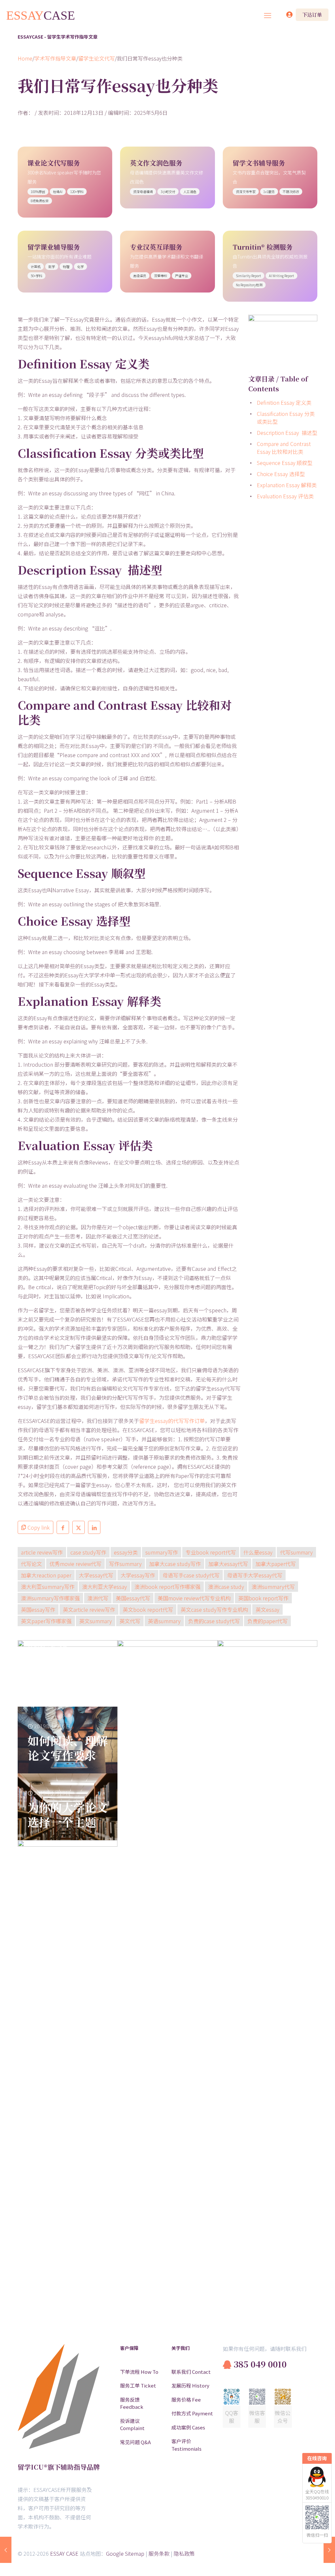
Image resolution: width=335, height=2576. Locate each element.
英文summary (96, 1621)
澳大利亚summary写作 (48, 1587)
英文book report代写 (148, 1609)
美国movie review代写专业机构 (194, 1598)
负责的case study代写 (214, 1621)
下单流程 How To (139, 2372)
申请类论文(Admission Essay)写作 (161, 2098)
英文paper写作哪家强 (46, 1621)
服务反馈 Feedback (132, 2403)
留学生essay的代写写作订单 (172, 1421)
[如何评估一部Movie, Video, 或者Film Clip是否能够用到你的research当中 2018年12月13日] (329, 2550)
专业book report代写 (211, 1552)
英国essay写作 (38, 1609)
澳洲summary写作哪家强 (50, 1598)
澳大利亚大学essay (105, 1587)
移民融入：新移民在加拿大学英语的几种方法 (267, 2098)
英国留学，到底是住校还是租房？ (68, 2298)
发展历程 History (190, 2385)
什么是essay (258, 1552)
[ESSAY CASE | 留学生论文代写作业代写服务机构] (41, 15)
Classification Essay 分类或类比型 (286, 417)
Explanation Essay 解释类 (287, 485)
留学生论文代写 (97, 58)
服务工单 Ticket (138, 2385)
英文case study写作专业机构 (214, 1609)
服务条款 (159, 2553)
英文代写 (130, 1621)
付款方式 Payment (192, 2413)
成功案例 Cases (188, 2427)
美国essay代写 (133, 1598)
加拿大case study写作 (175, 1564)
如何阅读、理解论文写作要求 (68, 1748)
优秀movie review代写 (75, 1564)
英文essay (267, 1609)
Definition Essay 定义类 (284, 402)
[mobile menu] (268, 15)
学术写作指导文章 (55, 58)
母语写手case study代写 (191, 1575)
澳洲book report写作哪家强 (167, 1587)
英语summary (164, 1621)
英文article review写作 (89, 1609)
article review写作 (42, 1552)
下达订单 (312, 15)
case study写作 (88, 1552)
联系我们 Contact (191, 2372)
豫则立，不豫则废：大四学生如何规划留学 (68, 1674)
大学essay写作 (138, 1575)
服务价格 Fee (186, 2399)
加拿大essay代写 (228, 1564)
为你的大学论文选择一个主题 (68, 1814)
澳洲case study (226, 1587)
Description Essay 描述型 (287, 433)
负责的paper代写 (267, 1621)
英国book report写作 (263, 1598)
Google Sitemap (125, 2553)
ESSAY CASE (64, 2553)
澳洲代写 (98, 1598)
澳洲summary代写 (273, 1587)
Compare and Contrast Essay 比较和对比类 (284, 448)
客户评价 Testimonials (186, 2445)
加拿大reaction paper (46, 1575)
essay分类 (126, 1552)
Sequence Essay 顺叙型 (285, 463)
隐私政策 (184, 2553)
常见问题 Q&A (135, 2442)
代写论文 (31, 1564)
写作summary (125, 1564)
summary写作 (162, 1552)
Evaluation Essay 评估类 (285, 496)
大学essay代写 (96, 1575)
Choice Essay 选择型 (281, 474)
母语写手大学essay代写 (255, 1575)
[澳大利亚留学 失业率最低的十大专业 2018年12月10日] (6, 2550)
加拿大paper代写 (276, 1564)
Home (25, 58)
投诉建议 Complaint (132, 2425)
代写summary (296, 1552)
